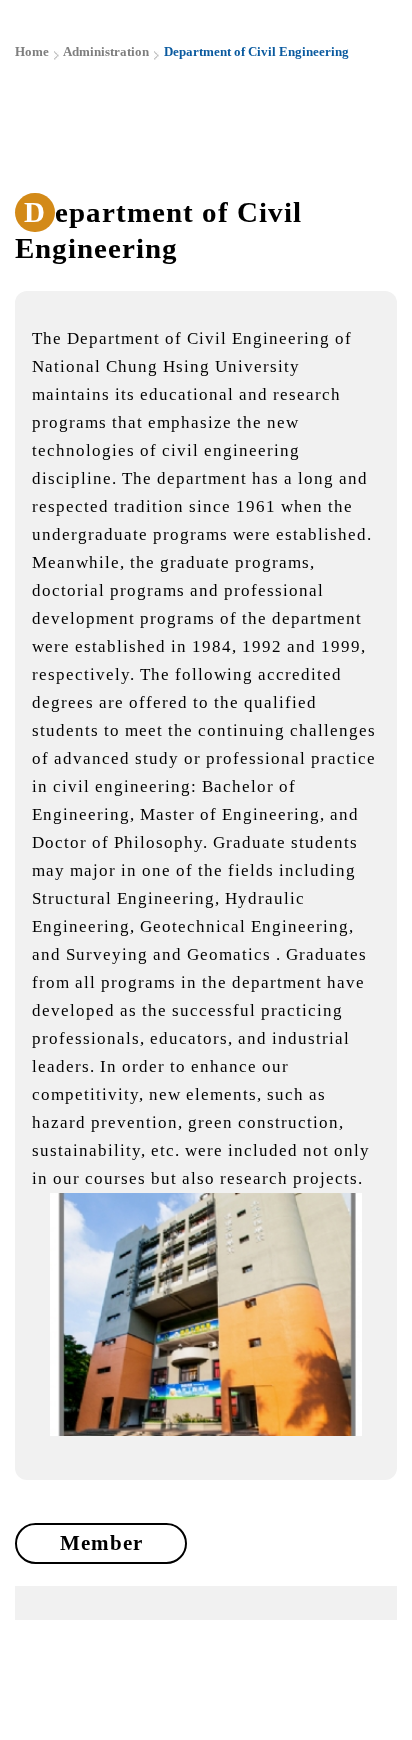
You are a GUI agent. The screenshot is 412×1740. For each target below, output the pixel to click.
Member (101, 1543)
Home (32, 51)
